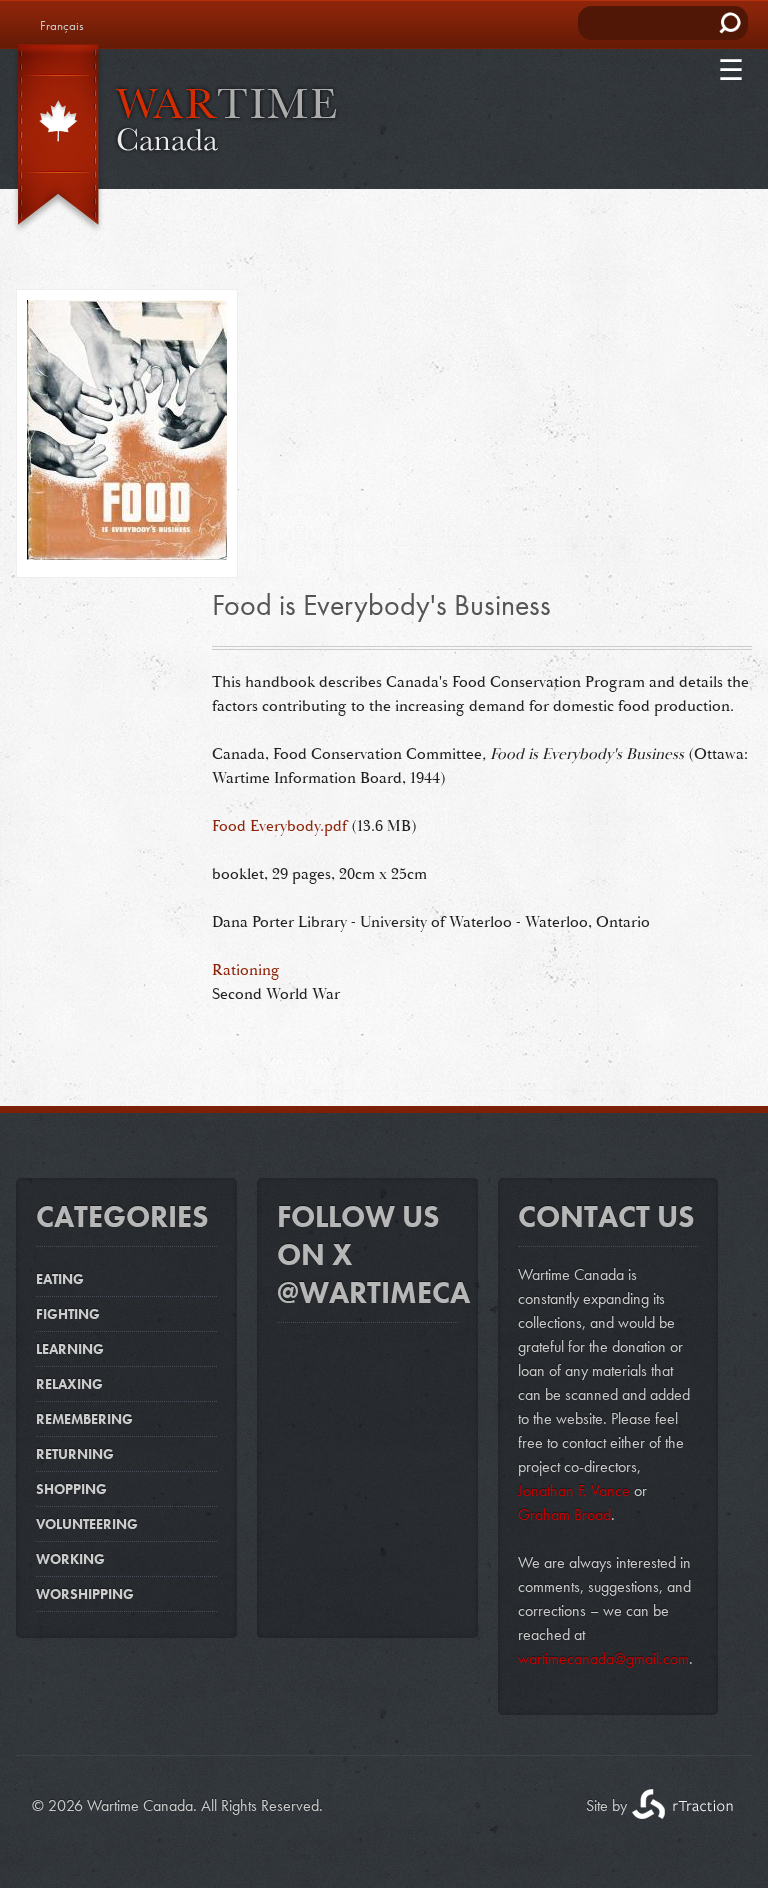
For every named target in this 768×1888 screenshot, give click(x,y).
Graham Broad (564, 1514)
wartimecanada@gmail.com (603, 1658)
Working (70, 1559)
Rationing (246, 970)
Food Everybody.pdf (279, 826)
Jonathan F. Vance (574, 1490)
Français (62, 25)
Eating (60, 1279)
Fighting (68, 1314)
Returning (75, 1454)
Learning (70, 1349)
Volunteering (87, 1524)
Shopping (71, 1489)
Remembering (84, 1419)
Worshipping (85, 1594)
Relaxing (69, 1384)
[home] (170, 139)
